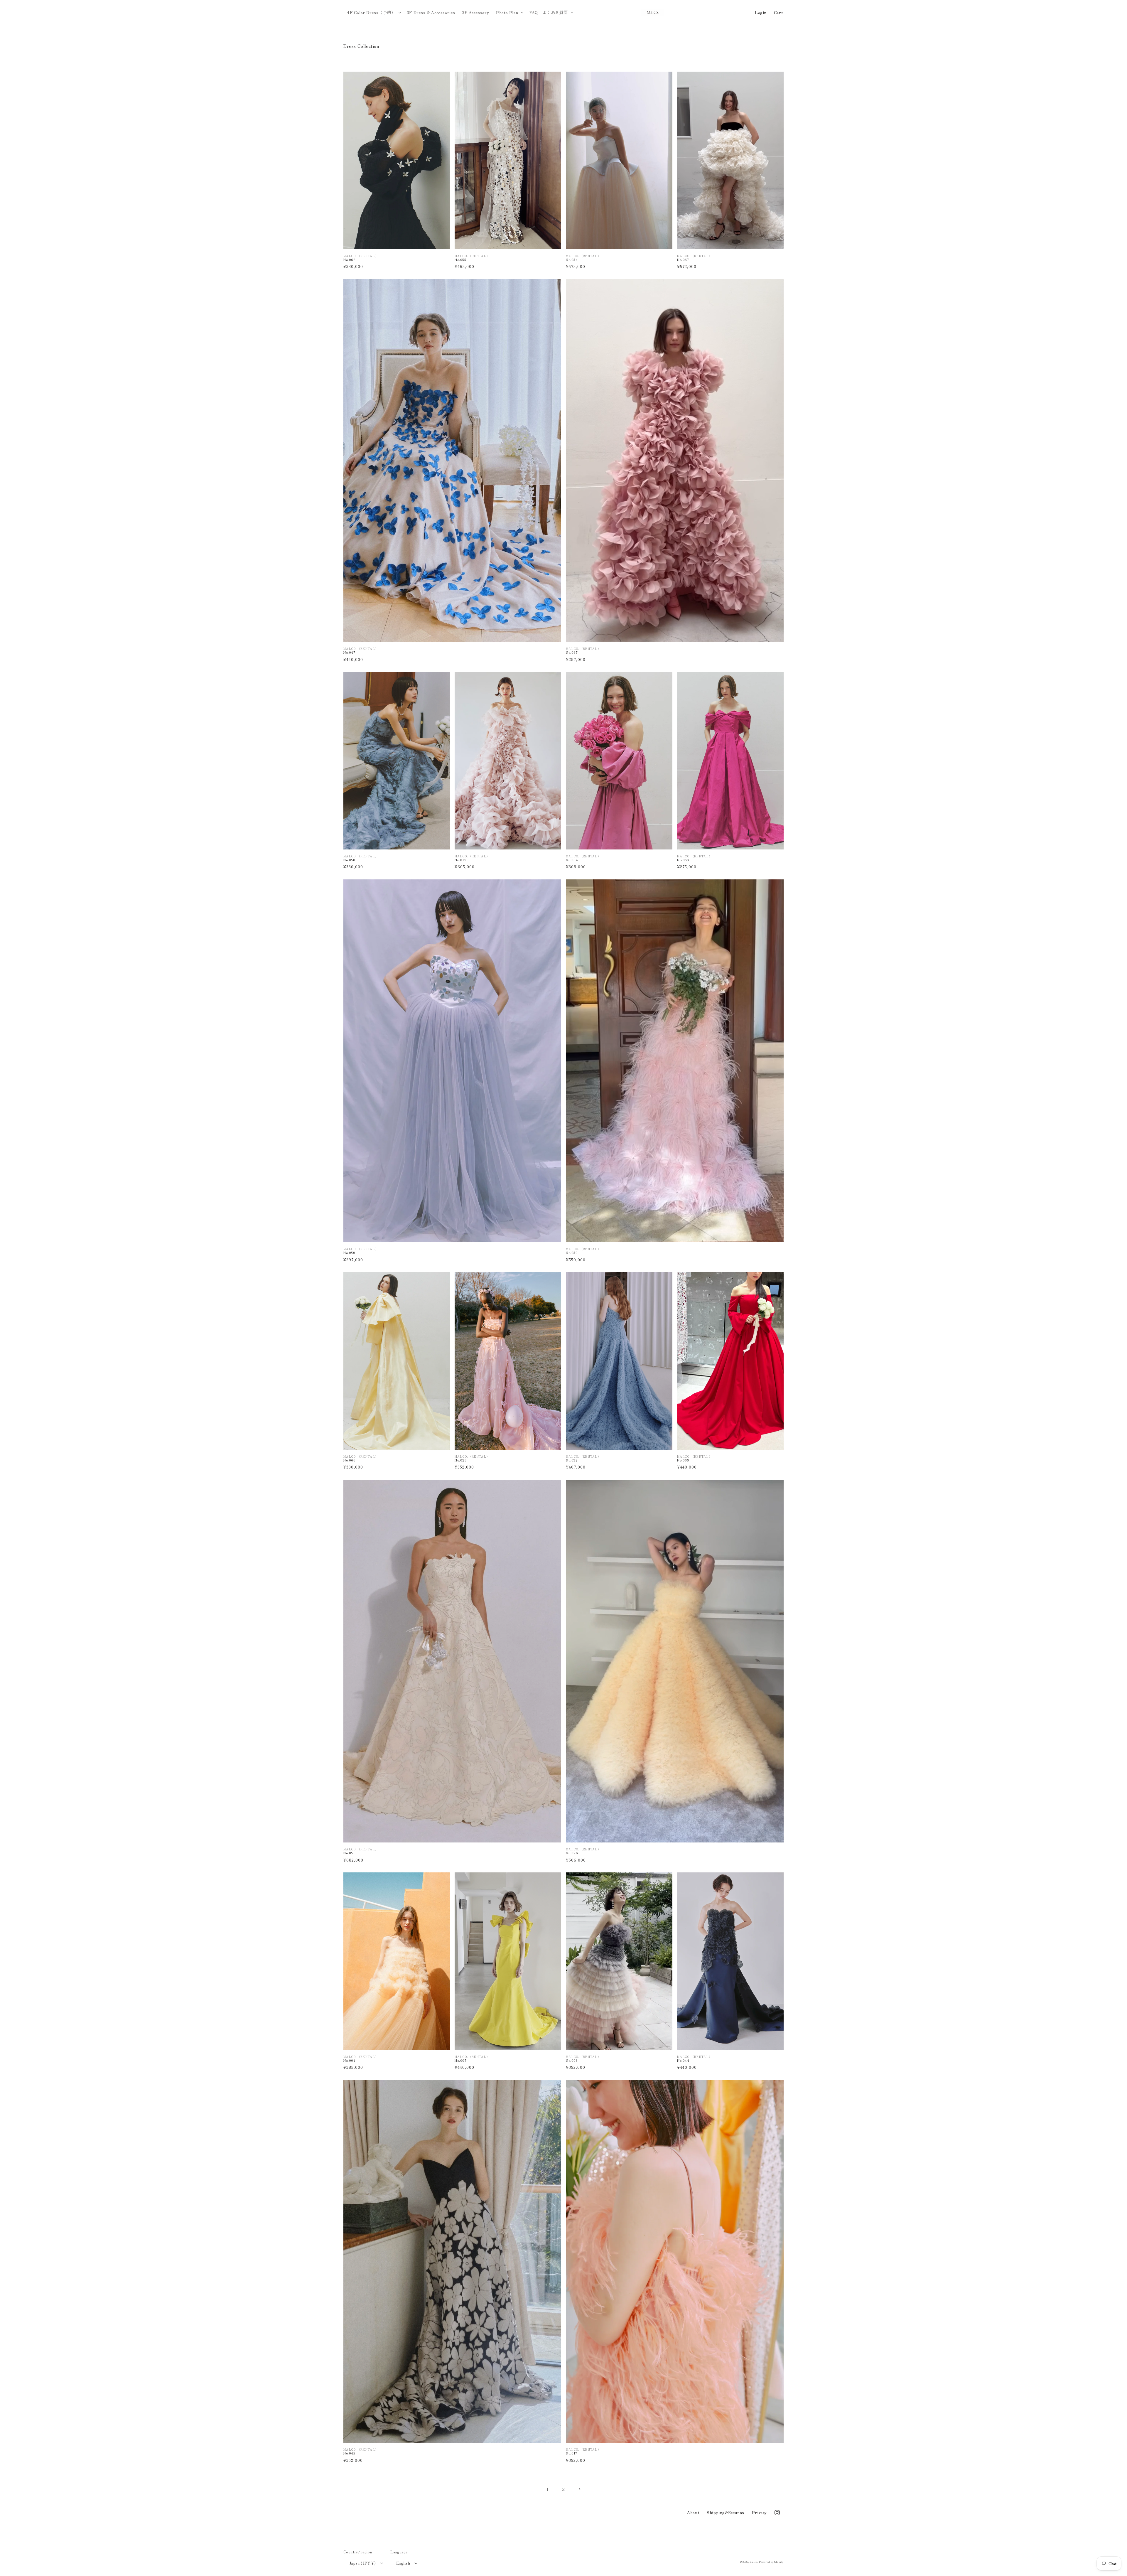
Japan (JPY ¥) (362, 2563)
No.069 (683, 1460)
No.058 (349, 860)
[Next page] (579, 2489)
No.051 (349, 1853)
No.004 (350, 2060)
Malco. (754, 2562)
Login (761, 12)
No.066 (350, 1460)
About (693, 2512)
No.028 (461, 1460)
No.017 (572, 2453)
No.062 (350, 260)
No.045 (349, 2453)
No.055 (460, 260)
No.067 (683, 260)
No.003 (572, 2060)
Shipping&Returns (726, 2512)
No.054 (572, 260)
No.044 (683, 2060)
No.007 (461, 2060)
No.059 (349, 1253)
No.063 (683, 860)
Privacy (759, 2512)
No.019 (461, 860)
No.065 (572, 652)
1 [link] (548, 2489)
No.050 (572, 1253)
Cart (778, 12)
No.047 (349, 652)
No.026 (572, 1853)
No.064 (572, 860)
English (403, 2563)
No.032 (572, 1460)
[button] (373, 12)
